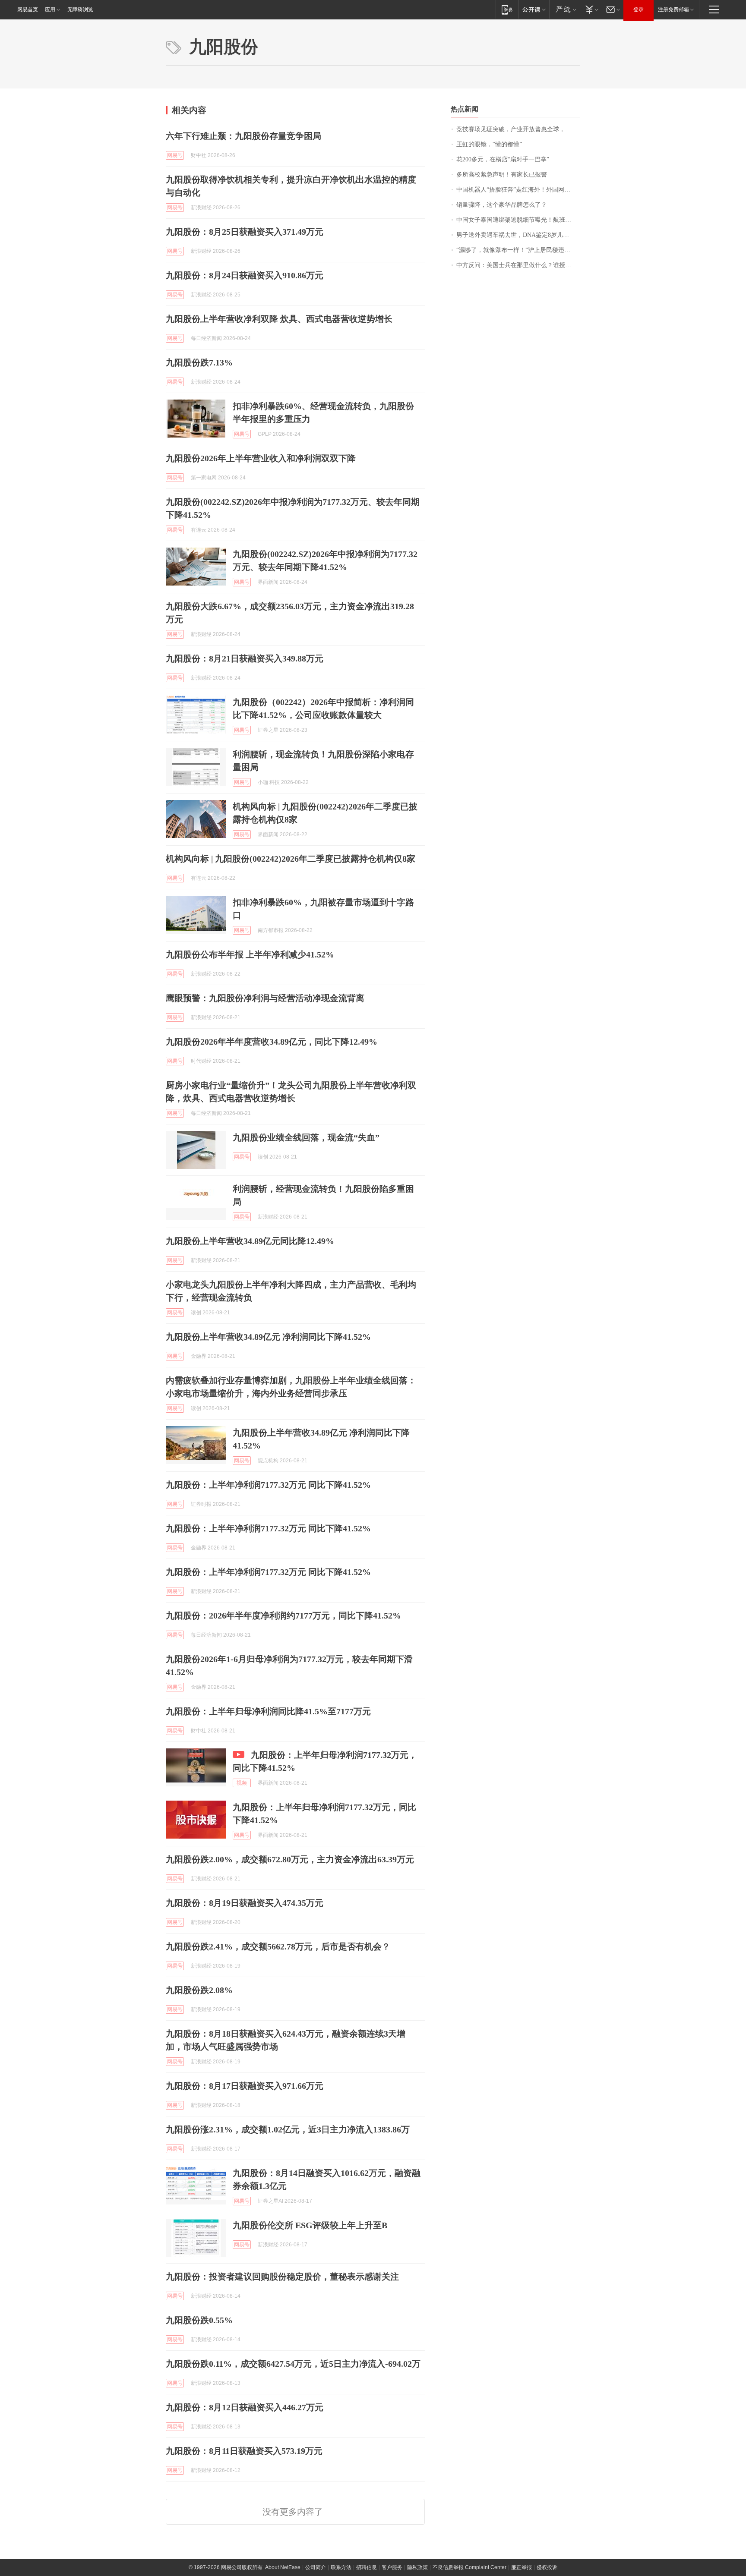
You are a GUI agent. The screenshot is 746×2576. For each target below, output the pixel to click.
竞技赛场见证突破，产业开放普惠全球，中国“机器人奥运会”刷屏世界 (518, 129)
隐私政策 (417, 2567)
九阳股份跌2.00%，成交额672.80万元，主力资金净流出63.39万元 (290, 1859)
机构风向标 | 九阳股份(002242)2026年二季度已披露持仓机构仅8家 (291, 859)
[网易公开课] (534, 9)
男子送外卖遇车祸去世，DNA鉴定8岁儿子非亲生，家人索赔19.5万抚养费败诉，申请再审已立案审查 (518, 235)
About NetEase (283, 2567)
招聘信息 (367, 2567)
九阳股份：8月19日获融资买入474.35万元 (245, 1903)
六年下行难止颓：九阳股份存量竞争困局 (243, 136)
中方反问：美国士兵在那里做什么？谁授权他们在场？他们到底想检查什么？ (518, 265)
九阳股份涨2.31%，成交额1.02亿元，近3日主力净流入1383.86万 (288, 2129)
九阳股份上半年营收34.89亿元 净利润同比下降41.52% (268, 1337)
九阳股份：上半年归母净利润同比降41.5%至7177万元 (268, 1711)
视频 (242, 1783)
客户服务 (392, 2567)
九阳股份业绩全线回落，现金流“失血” (306, 1137)
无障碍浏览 (80, 9)
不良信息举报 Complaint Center (469, 2567)
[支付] (591, 9)
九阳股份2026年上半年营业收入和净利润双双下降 (261, 458)
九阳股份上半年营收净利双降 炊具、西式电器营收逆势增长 (279, 319)
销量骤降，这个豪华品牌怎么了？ (502, 205)
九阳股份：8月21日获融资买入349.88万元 (245, 658)
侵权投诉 (547, 2567)
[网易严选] (564, 9)
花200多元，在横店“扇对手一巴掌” (503, 159)
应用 (50, 9)
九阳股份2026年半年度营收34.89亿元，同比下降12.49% (272, 1042)
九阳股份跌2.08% (199, 1990)
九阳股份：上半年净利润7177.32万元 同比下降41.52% (268, 1485)
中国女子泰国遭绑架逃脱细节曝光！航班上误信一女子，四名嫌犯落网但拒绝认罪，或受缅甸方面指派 (518, 220)
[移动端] (507, 9)
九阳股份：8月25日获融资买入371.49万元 (245, 232)
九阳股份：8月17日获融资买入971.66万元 (245, 2086)
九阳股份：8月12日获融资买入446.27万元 (245, 2407)
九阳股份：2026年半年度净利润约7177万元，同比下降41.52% (283, 1616)
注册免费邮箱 (673, 9)
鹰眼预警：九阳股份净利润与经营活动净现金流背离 (265, 998)
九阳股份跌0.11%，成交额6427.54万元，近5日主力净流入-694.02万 (293, 2364)
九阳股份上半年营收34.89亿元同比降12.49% (250, 1241)
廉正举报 (522, 2567)
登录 (639, 9)
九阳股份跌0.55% (199, 2320)
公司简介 (316, 2567)
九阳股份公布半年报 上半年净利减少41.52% (250, 954)
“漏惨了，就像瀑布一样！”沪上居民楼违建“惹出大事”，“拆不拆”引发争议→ (518, 250)
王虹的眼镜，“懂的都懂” (489, 144)
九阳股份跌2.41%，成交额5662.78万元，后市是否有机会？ (278, 1946)
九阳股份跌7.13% (199, 362)
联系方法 (341, 2567)
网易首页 (28, 9)
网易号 (175, 155)
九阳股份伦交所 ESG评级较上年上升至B (310, 2225)
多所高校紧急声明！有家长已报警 (502, 175)
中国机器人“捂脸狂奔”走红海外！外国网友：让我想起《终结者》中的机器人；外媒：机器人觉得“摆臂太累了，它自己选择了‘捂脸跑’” (518, 190)
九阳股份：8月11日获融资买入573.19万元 (244, 2451)
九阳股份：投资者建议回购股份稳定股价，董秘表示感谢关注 (282, 2277)
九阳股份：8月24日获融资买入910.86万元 (245, 275)
